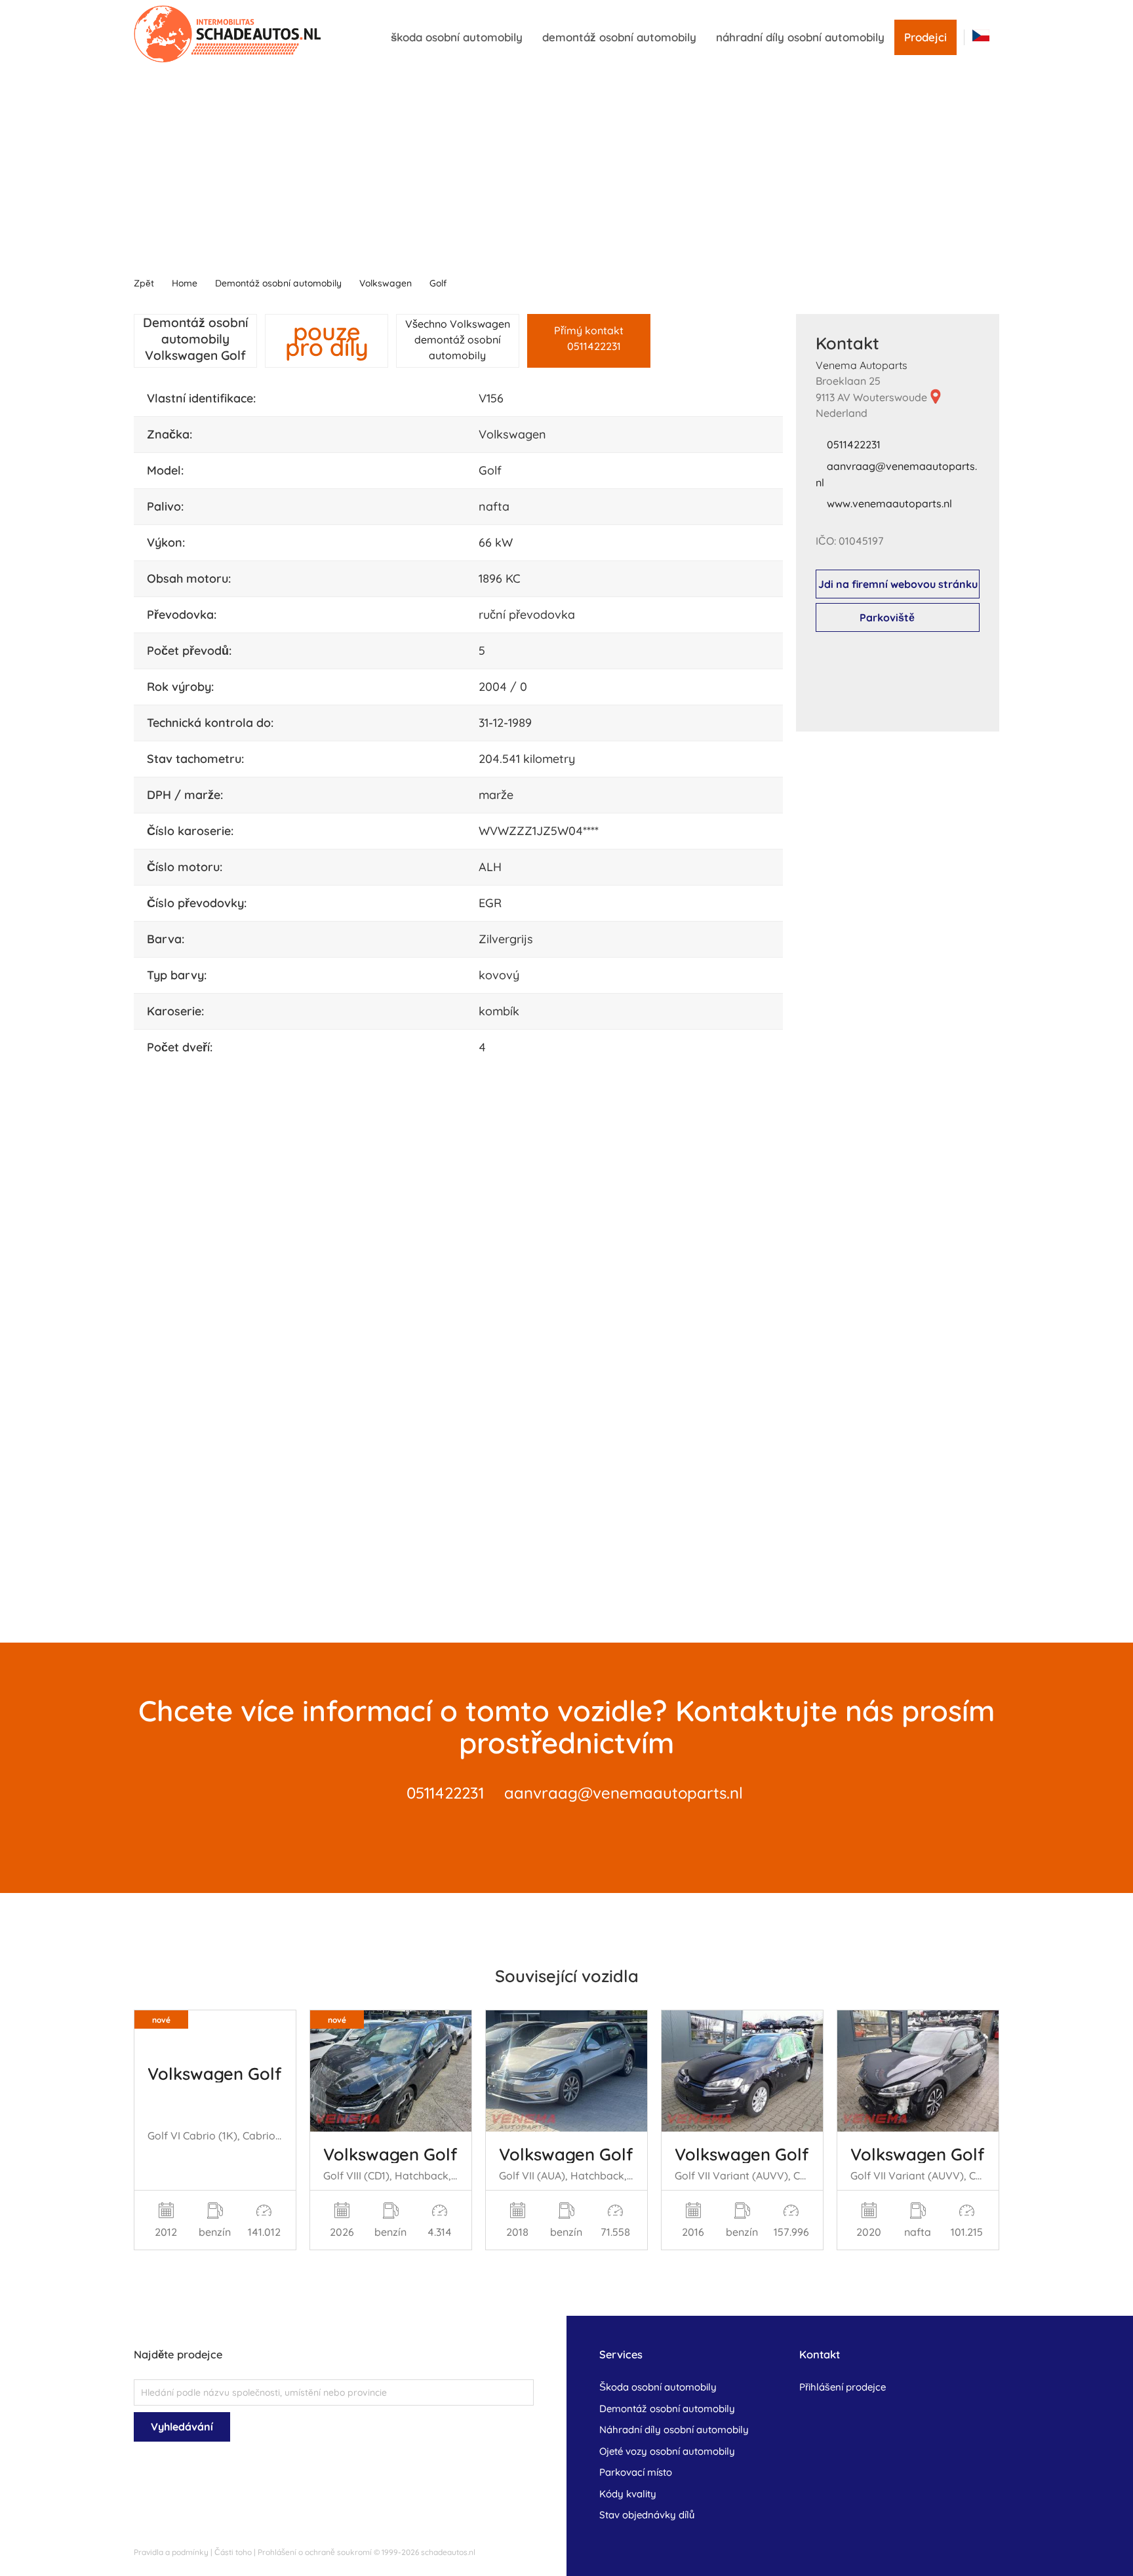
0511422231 (854, 444)
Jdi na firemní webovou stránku (898, 584)
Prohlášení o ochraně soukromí (315, 2552)
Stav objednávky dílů (647, 2515)
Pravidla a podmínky (171, 2552)
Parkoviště (887, 617)
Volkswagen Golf (214, 2073)
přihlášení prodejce (843, 2387)
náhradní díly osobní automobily (800, 37)
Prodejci (925, 37)
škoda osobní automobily (457, 37)
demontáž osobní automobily (619, 37)
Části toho (233, 2552)
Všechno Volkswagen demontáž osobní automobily (458, 340)
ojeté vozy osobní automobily (667, 2451)
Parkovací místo (636, 2472)
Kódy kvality (628, 2494)
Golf (438, 283)
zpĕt (144, 283)
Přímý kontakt (589, 338)
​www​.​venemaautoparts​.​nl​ (889, 503)
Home (185, 283)
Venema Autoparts (862, 365)
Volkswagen (386, 283)
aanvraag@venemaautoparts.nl (624, 1793)
